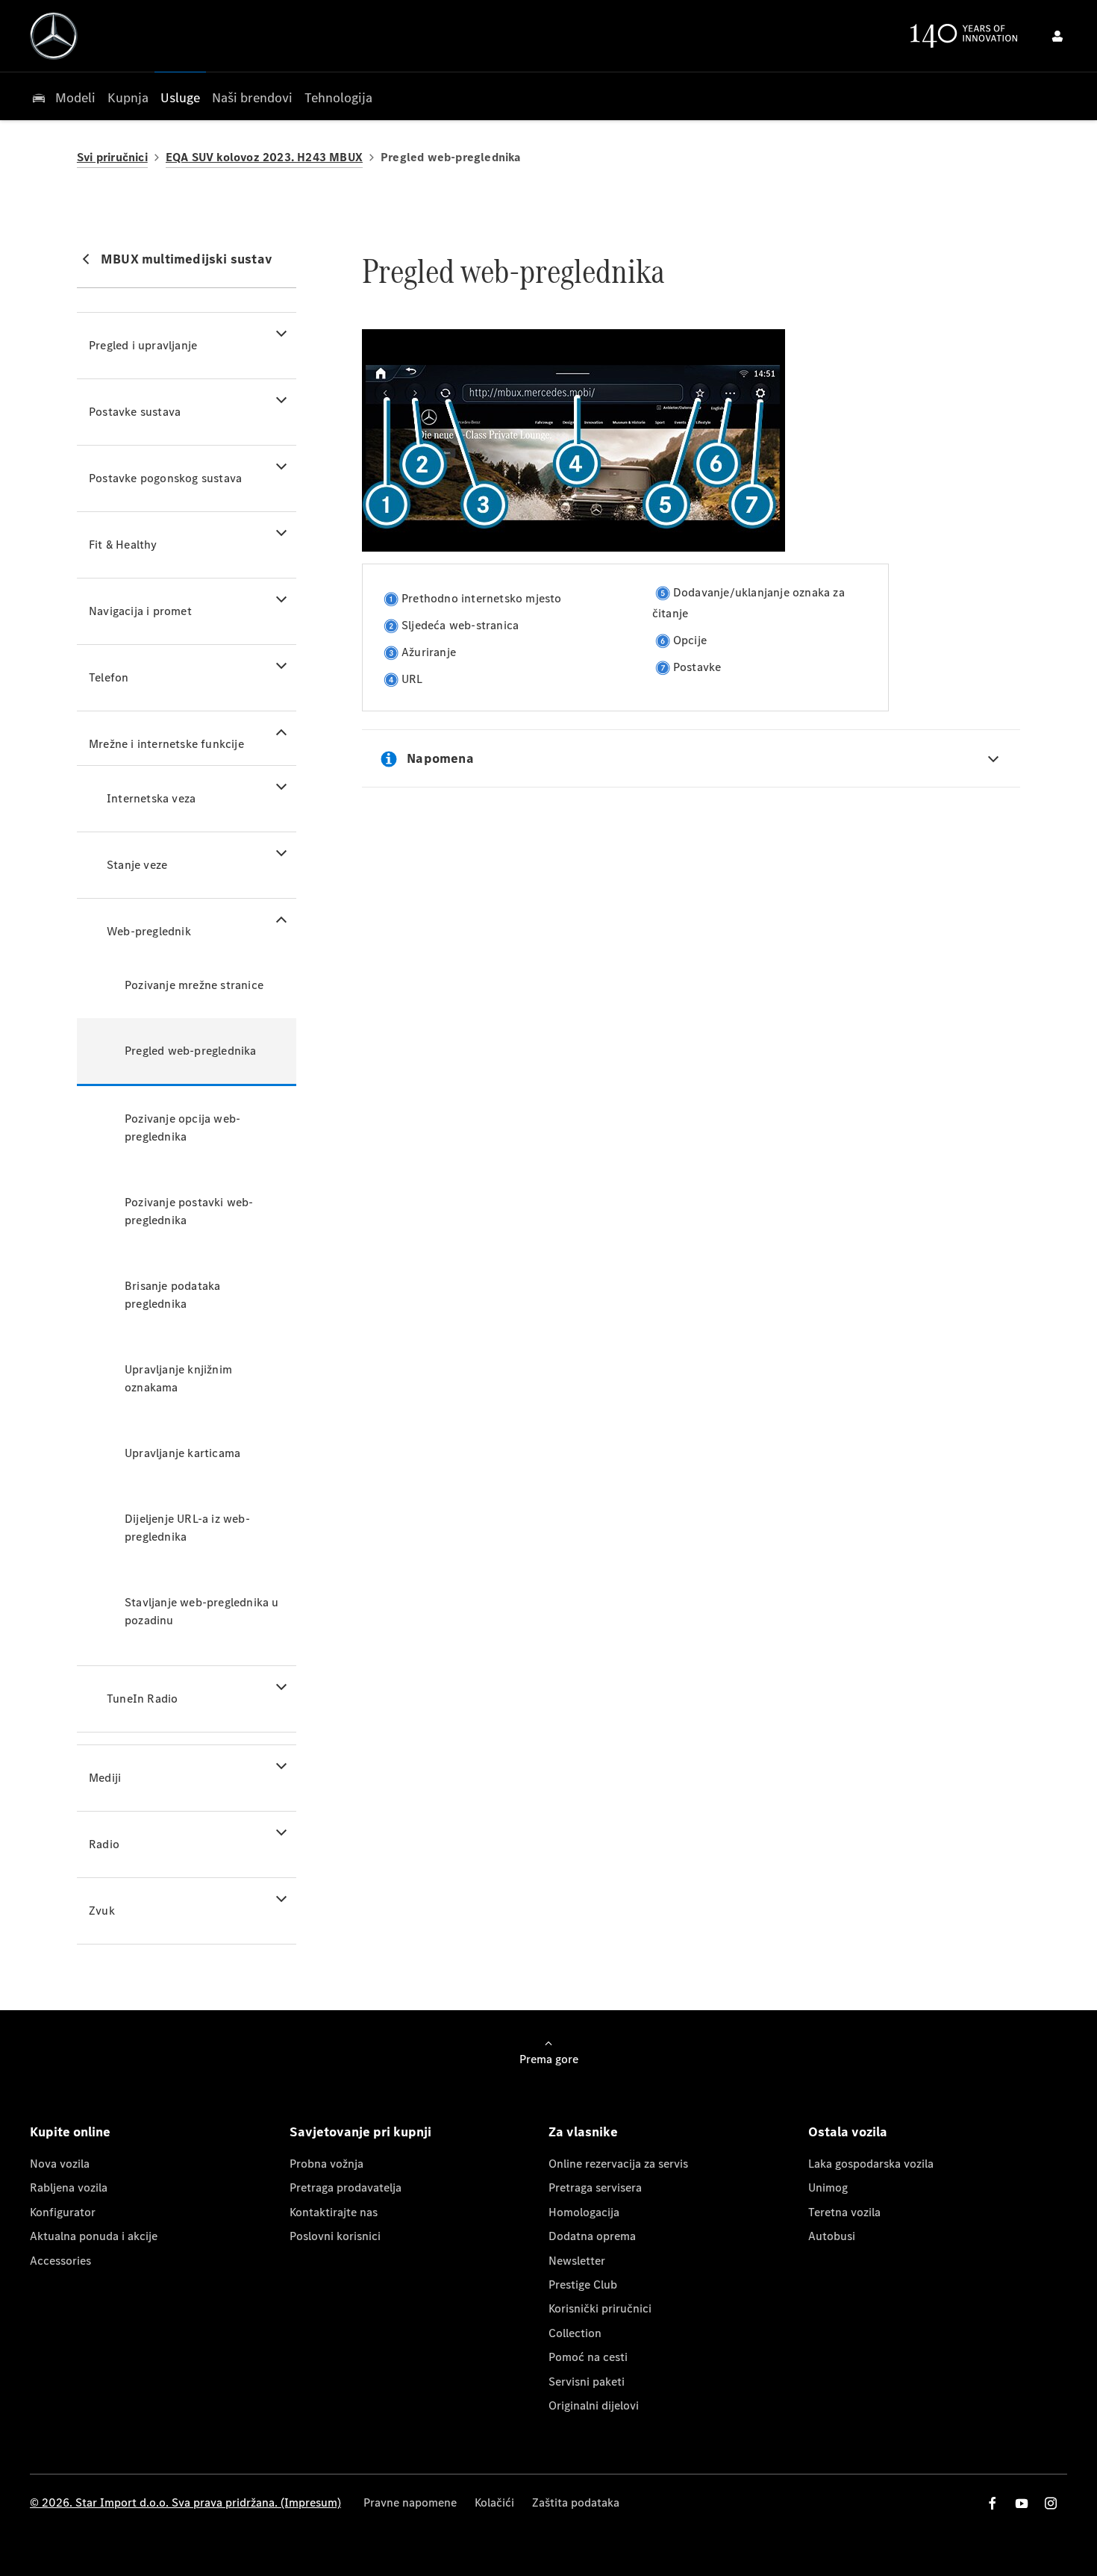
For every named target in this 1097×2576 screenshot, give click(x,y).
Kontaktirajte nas (334, 2212)
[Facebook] (993, 2503)
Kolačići (494, 2502)
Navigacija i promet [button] (140, 611)
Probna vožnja (326, 2164)
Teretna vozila (844, 2212)
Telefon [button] (109, 677)
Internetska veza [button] (151, 798)
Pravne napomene (410, 2502)
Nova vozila (60, 2164)
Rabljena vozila (69, 2187)
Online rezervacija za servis (618, 2164)
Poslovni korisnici (335, 2236)
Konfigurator (63, 2212)
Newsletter (577, 2261)
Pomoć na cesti (588, 2357)
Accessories (60, 2261)
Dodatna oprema (592, 2236)
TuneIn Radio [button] (142, 1699)
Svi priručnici (112, 157)
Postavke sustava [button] (135, 412)
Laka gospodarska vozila (871, 2164)
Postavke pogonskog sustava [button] (165, 478)
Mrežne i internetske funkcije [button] (166, 744)
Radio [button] (104, 1844)
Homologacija (584, 2212)
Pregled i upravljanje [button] (143, 345)
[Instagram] (1051, 2503)
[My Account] (1057, 36)
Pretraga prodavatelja (346, 2187)
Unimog (828, 2187)
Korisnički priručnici (600, 2308)
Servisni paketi (587, 2382)
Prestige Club (583, 2285)
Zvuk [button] (102, 1911)
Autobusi (832, 2236)
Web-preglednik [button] (149, 931)
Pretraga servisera (595, 2187)
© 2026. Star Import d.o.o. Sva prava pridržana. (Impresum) (185, 2502)
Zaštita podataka (576, 2502)
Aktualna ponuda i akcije (94, 2236)
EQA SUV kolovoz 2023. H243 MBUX (264, 157)
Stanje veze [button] (137, 865)
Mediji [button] (105, 1778)
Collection (575, 2333)
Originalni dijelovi (594, 2405)
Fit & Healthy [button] (123, 545)
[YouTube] (1022, 2503)
